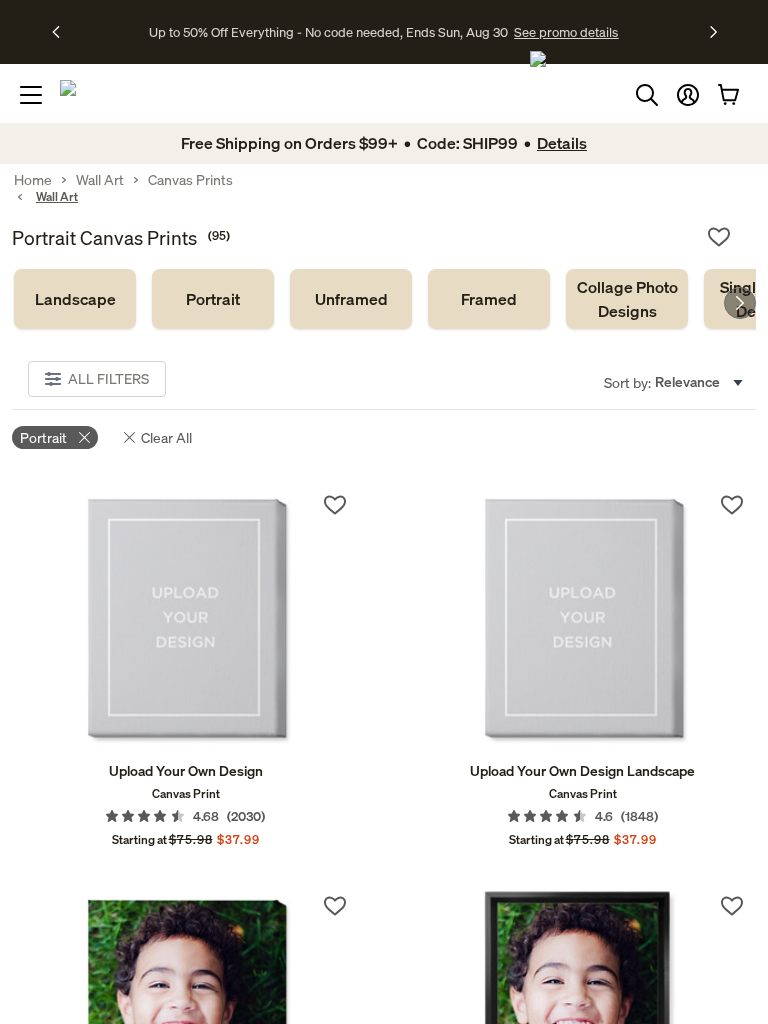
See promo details (559, 32)
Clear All (166, 437)
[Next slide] (740, 303)
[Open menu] (31, 95)
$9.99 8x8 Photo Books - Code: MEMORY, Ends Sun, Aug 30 (328, 32)
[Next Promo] (713, 32)
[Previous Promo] (62, 32)
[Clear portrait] (84, 437)
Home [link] (33, 180)
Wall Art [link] (100, 180)
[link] (75, 299)
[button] (688, 95)
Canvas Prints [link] (190, 180)
